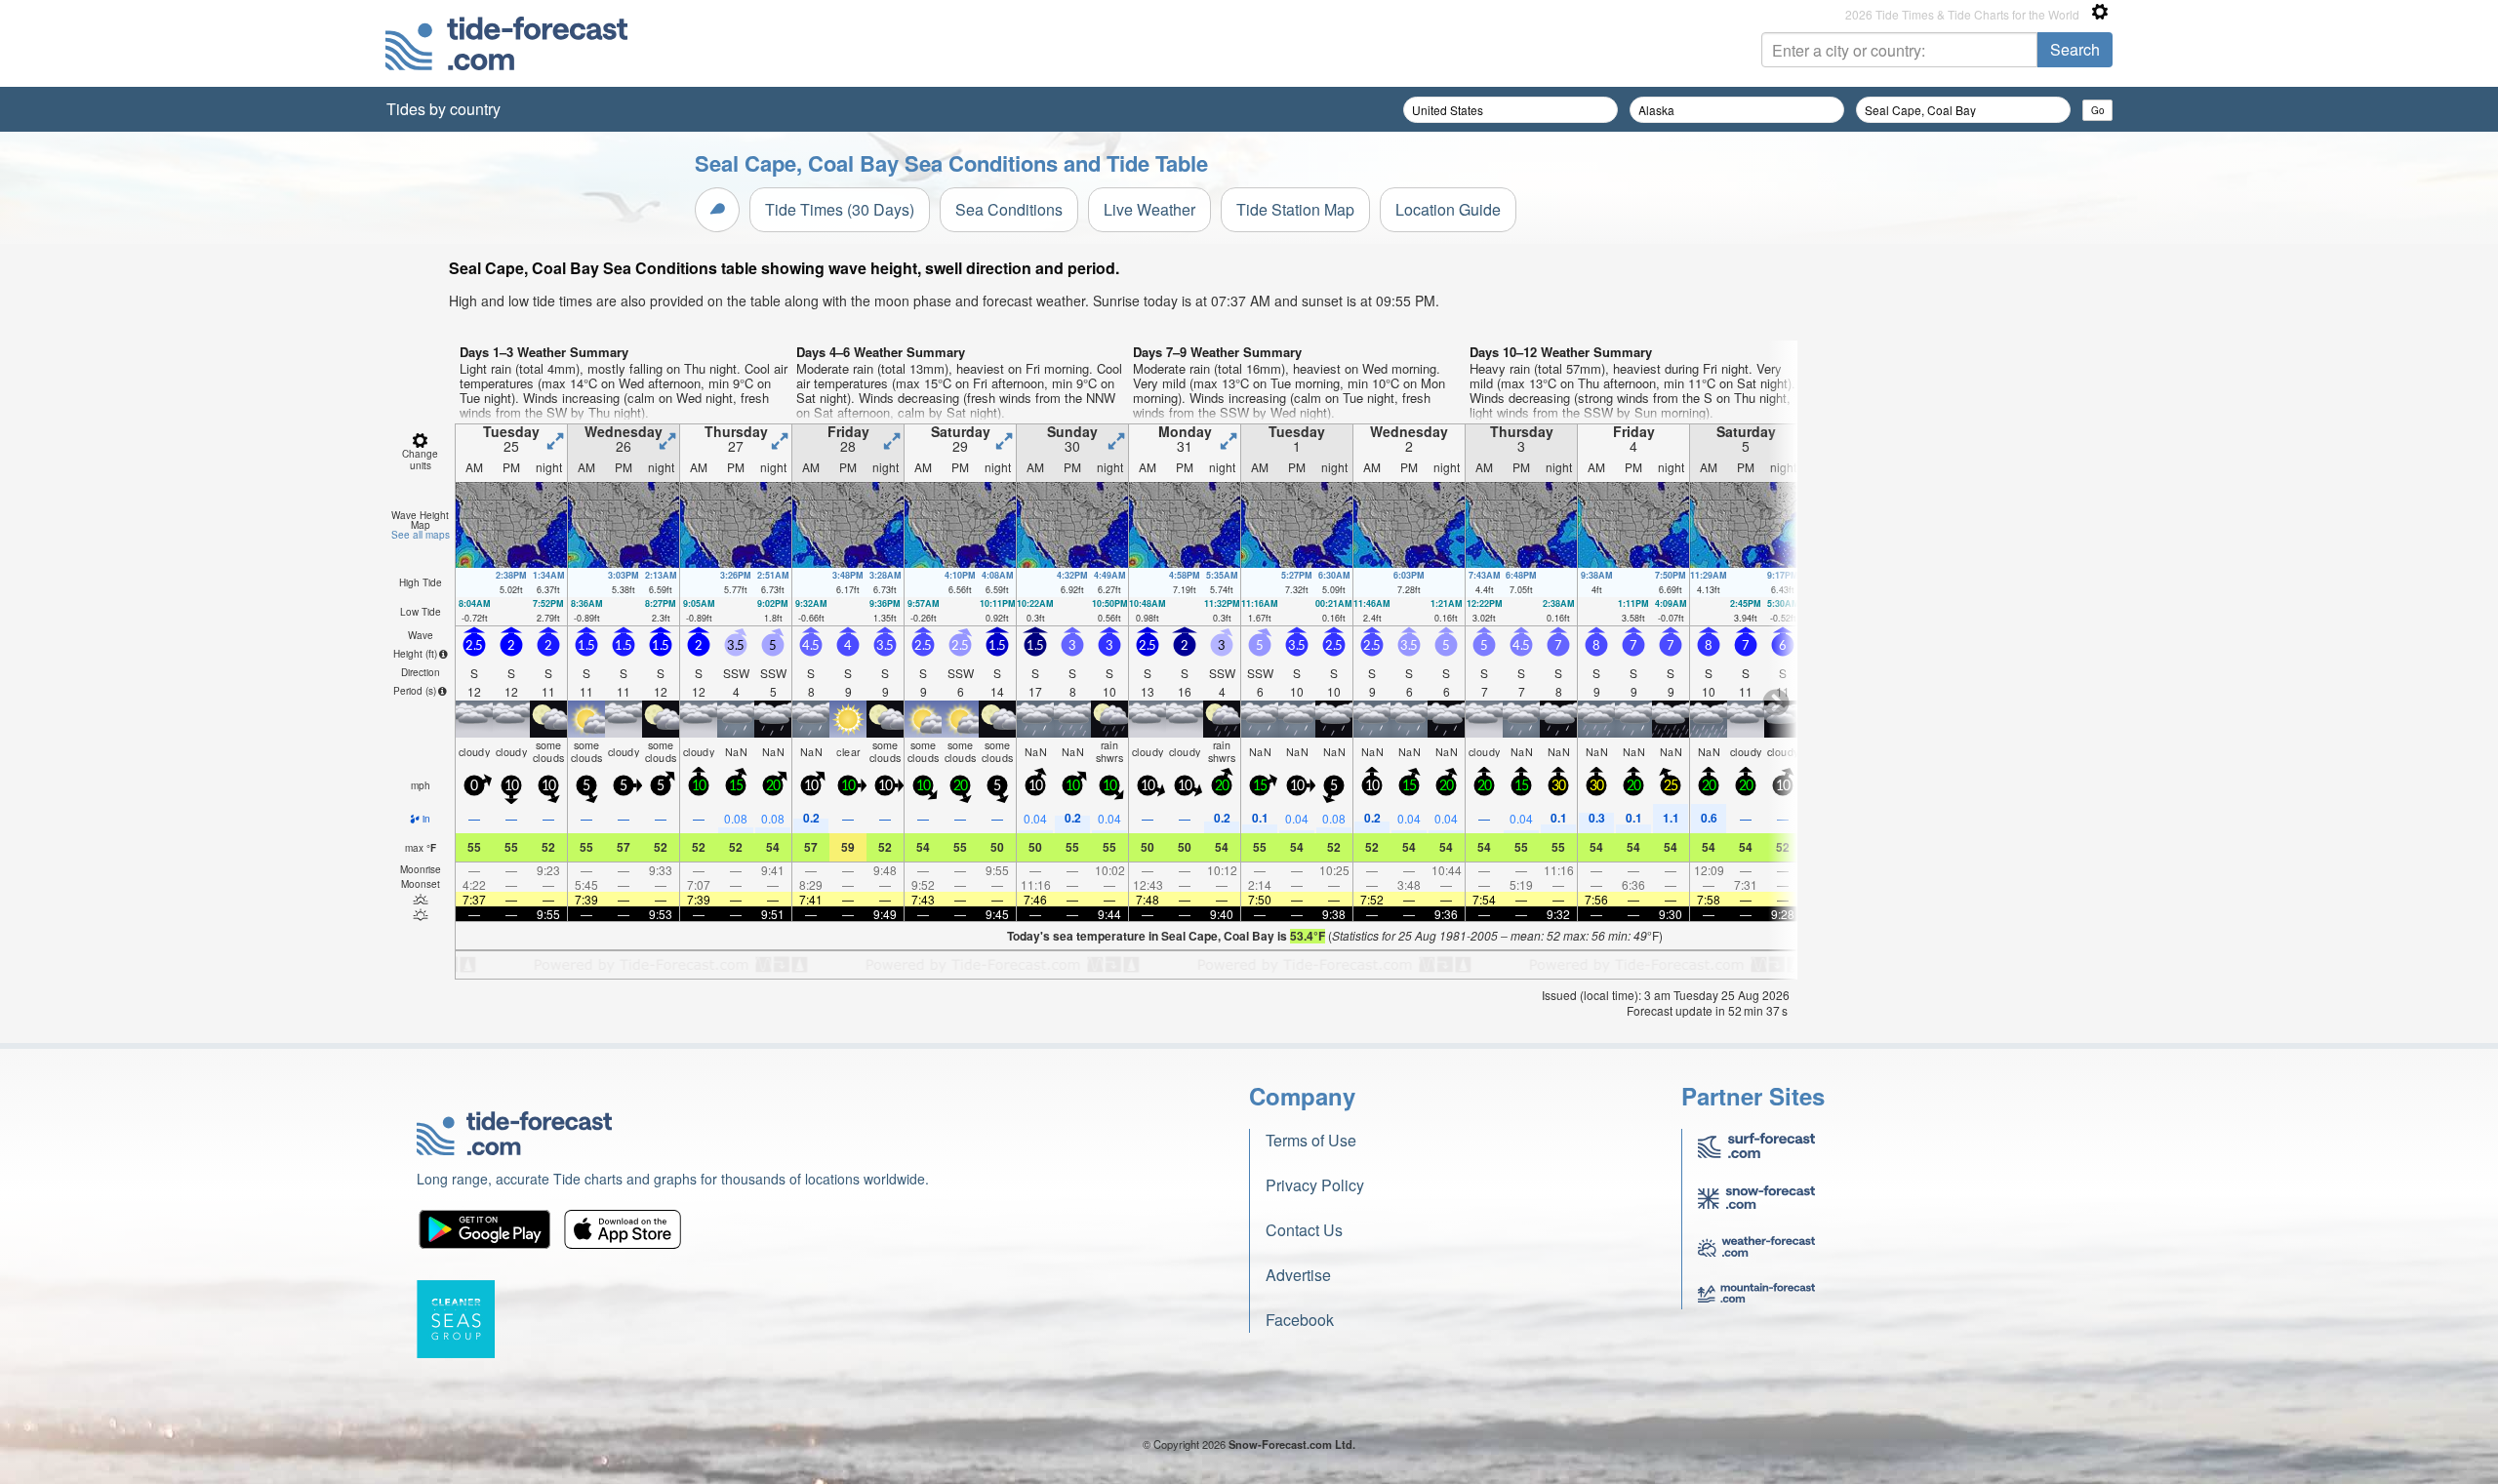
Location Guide (1448, 209)
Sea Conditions (1009, 209)
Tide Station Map (1295, 209)
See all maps (421, 535)
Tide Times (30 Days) (840, 209)
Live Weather (1149, 209)
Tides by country (443, 109)
